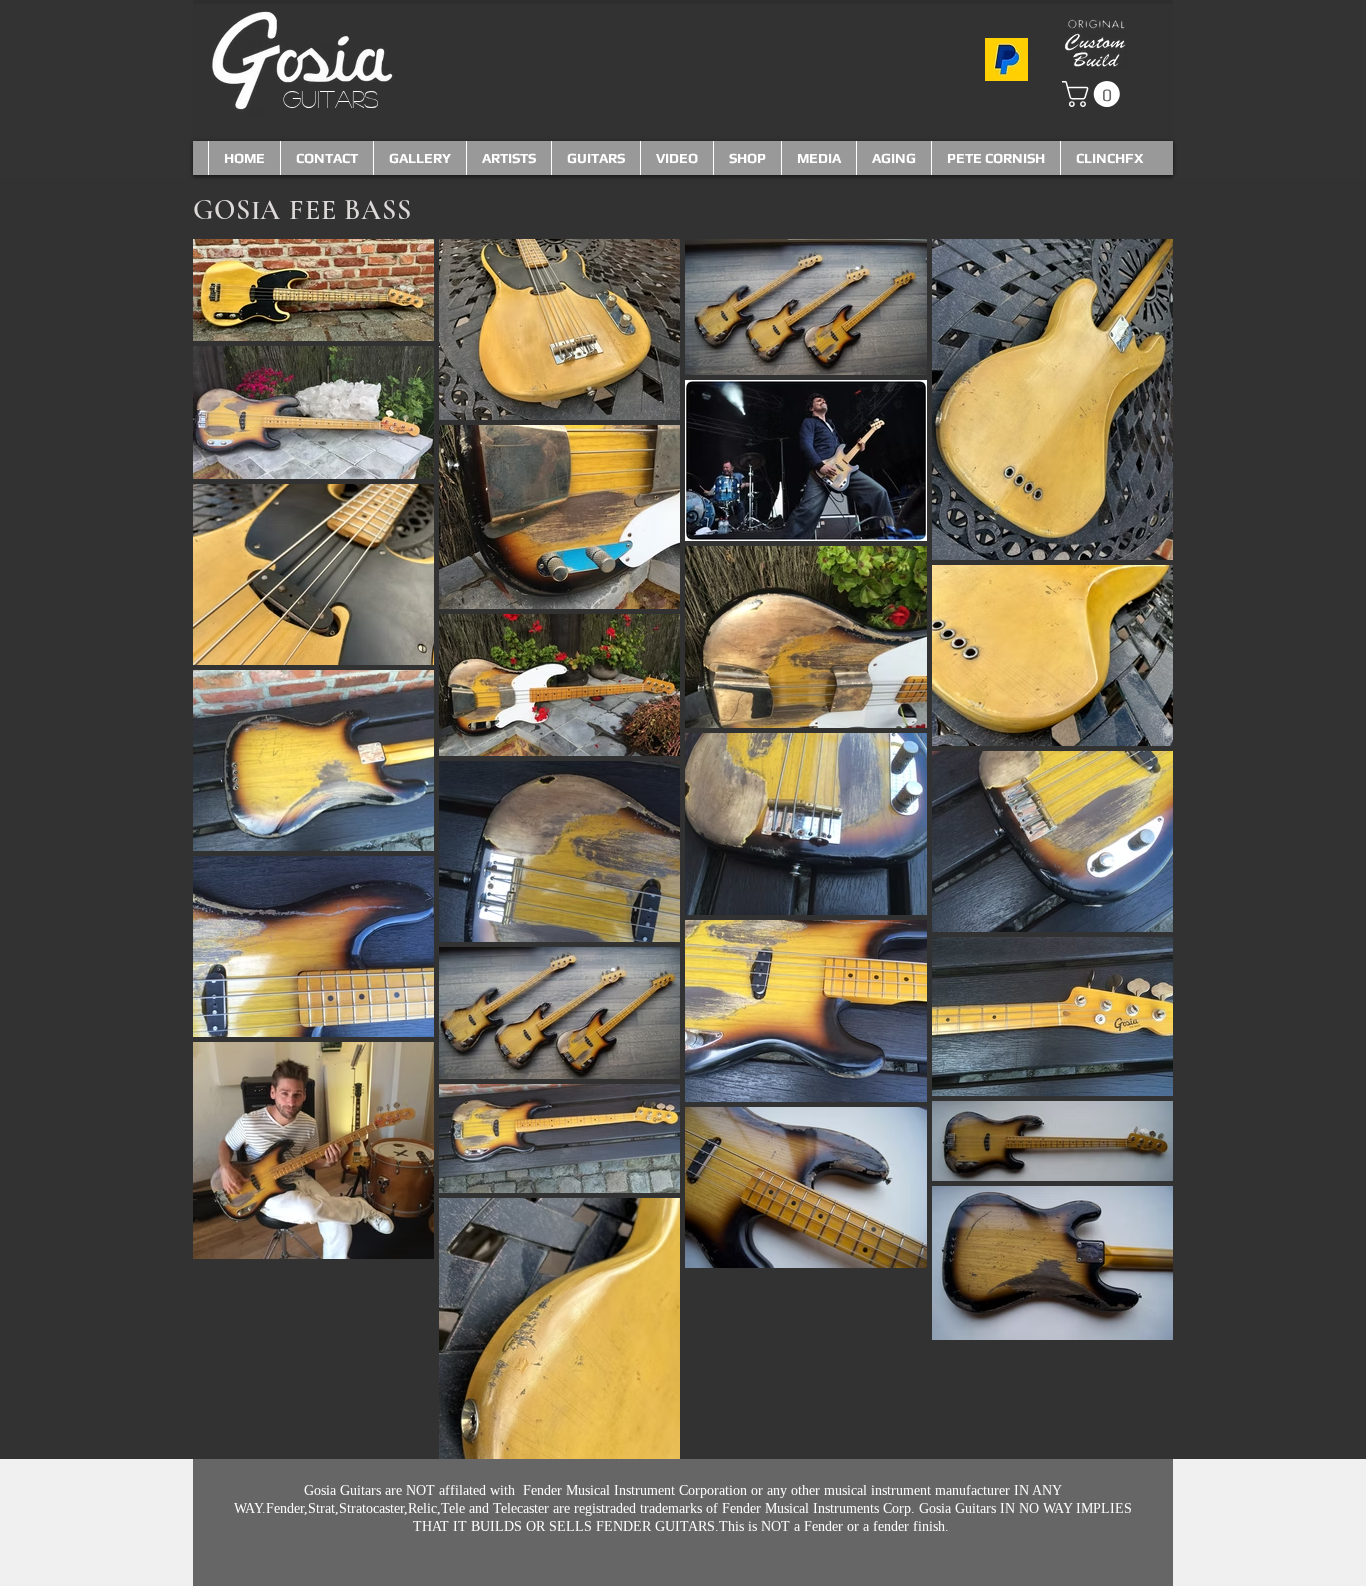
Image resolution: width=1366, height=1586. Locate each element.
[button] (1094, 94)
